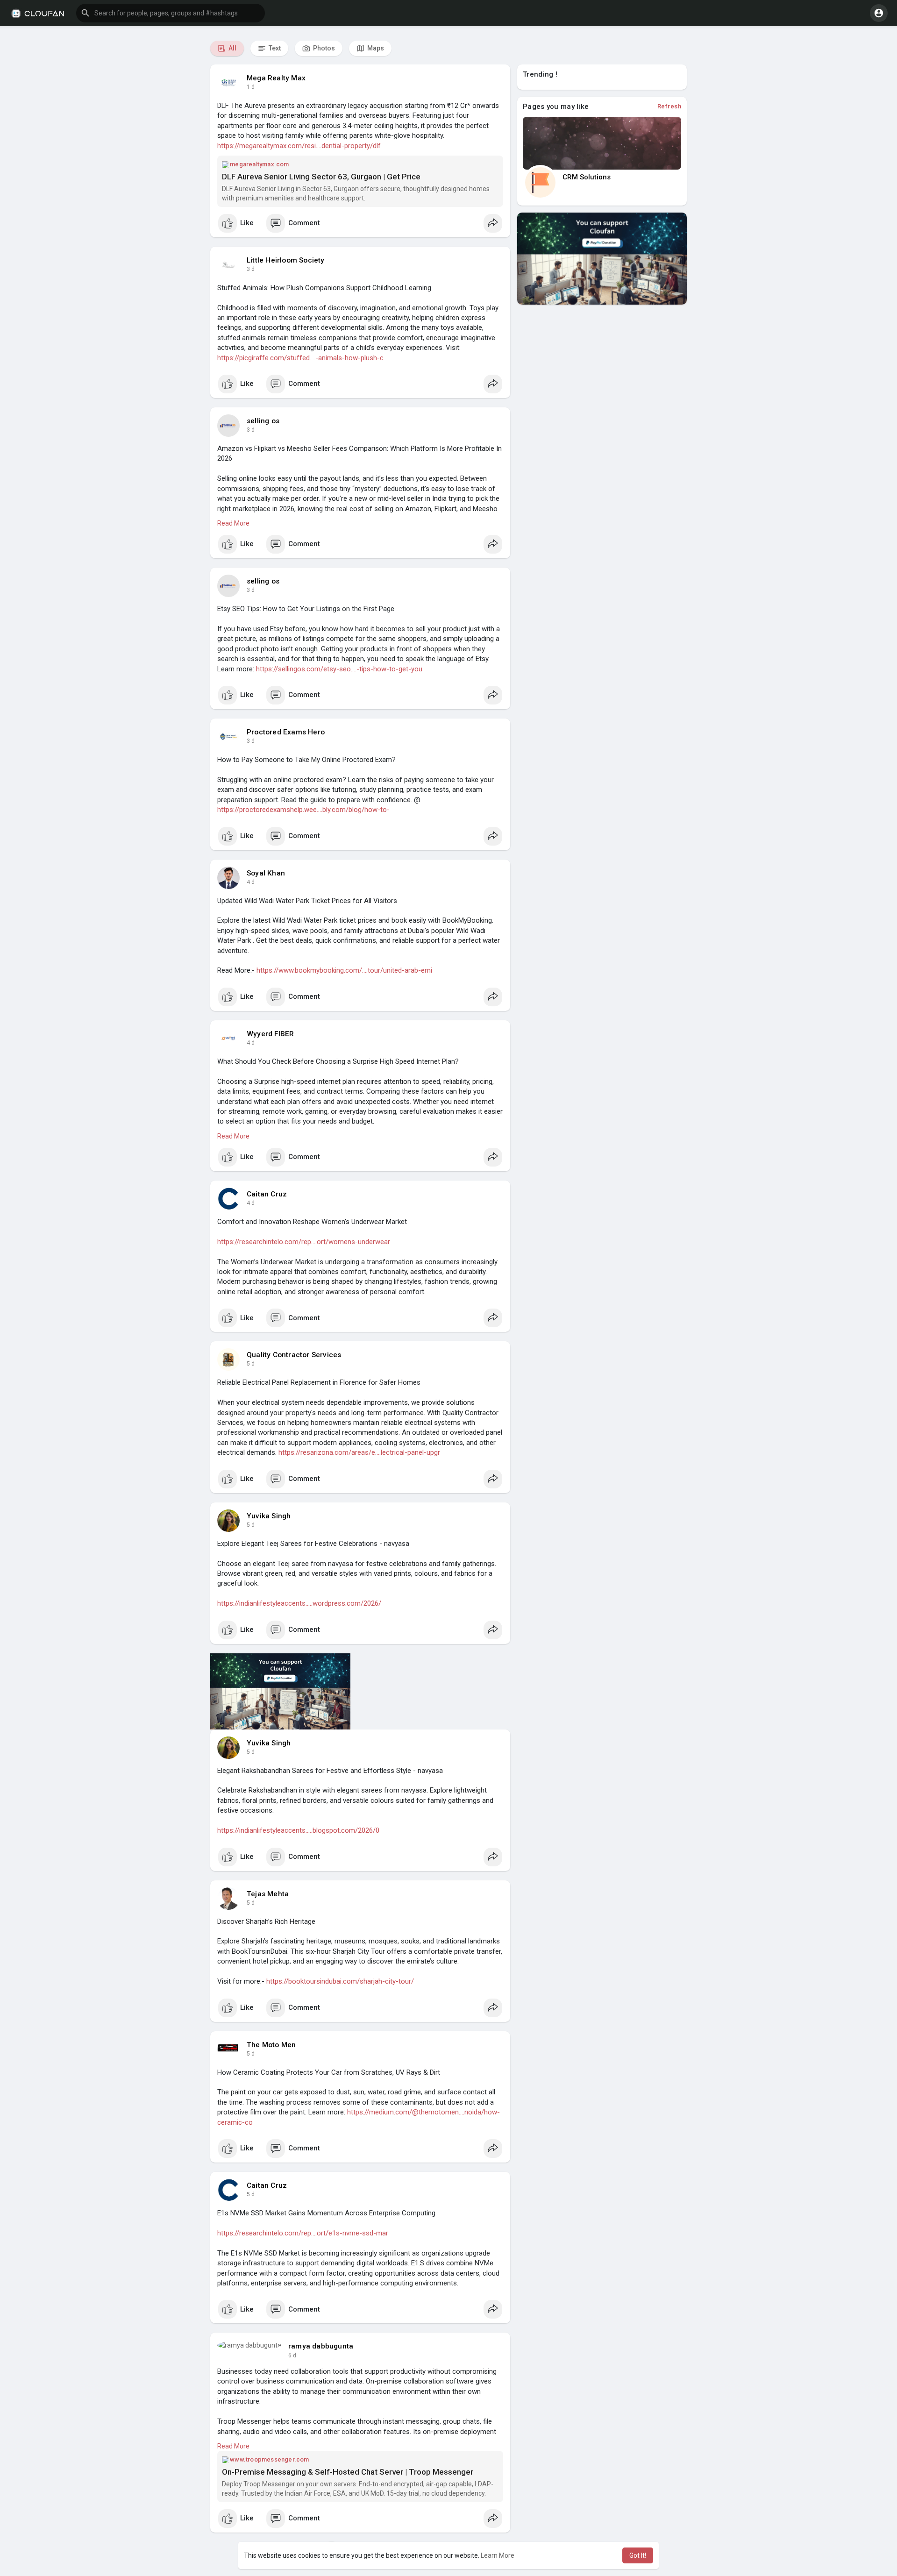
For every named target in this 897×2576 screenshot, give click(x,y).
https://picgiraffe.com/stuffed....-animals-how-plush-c (300, 358)
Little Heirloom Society (286, 260)
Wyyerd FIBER (270, 1034)
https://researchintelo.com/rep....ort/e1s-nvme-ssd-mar (303, 2233)
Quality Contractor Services (294, 1355)
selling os (263, 421)
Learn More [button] (498, 2555)
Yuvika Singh (269, 1516)
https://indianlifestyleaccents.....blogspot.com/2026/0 (298, 1830)
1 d (251, 87)
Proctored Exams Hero (286, 732)
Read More (233, 523)
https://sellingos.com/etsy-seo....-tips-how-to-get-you (339, 669)
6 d (292, 2355)
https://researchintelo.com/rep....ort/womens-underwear (304, 1242)
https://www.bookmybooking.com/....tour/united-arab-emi (344, 970)
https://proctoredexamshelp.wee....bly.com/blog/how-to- (303, 810)
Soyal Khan (266, 873)
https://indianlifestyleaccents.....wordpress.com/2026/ (299, 1603)
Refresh (669, 106)
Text (274, 48)
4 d (251, 882)
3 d (251, 269)
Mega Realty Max (276, 78)
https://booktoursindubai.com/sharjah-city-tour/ (340, 1981)
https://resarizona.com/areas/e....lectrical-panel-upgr (359, 1452)
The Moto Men (271, 2045)
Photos (323, 48)
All (232, 48)
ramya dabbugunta (321, 2346)
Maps (375, 48)
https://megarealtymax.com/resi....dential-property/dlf (299, 146)
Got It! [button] (638, 2555)
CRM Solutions (587, 177)
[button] (171, 13)
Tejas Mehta (268, 1894)
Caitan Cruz (267, 1194)
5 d (251, 1364)
